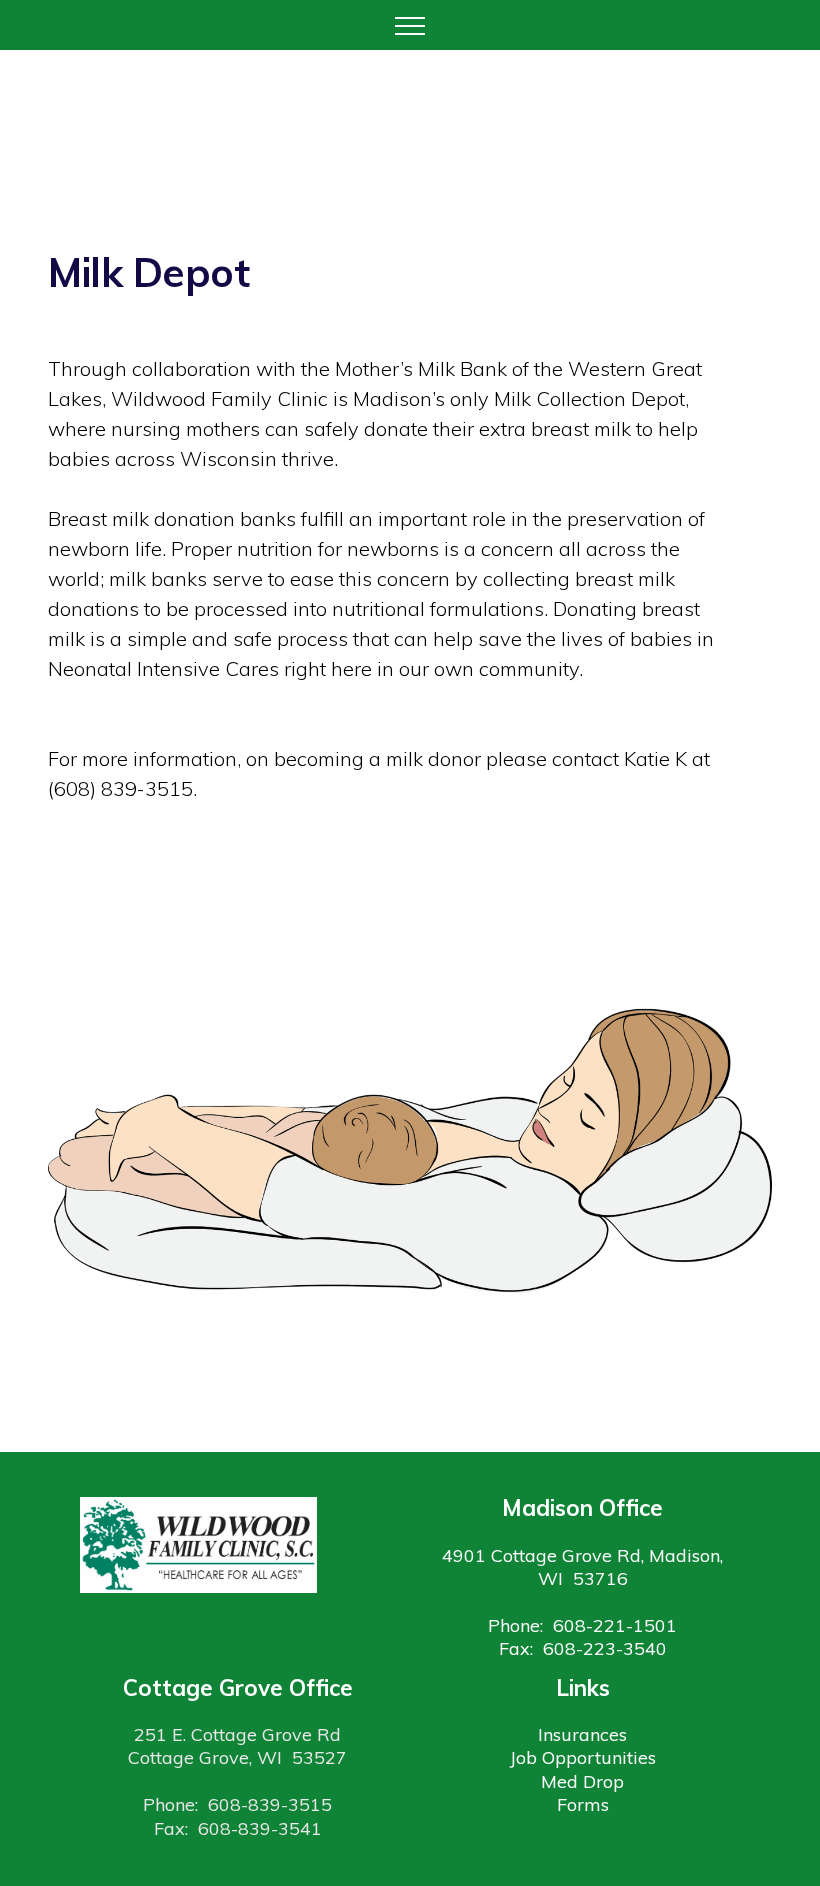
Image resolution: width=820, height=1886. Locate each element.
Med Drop (582, 1781)
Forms (583, 1804)
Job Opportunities (583, 1757)
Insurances (582, 1734)
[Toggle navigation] (410, 25)
